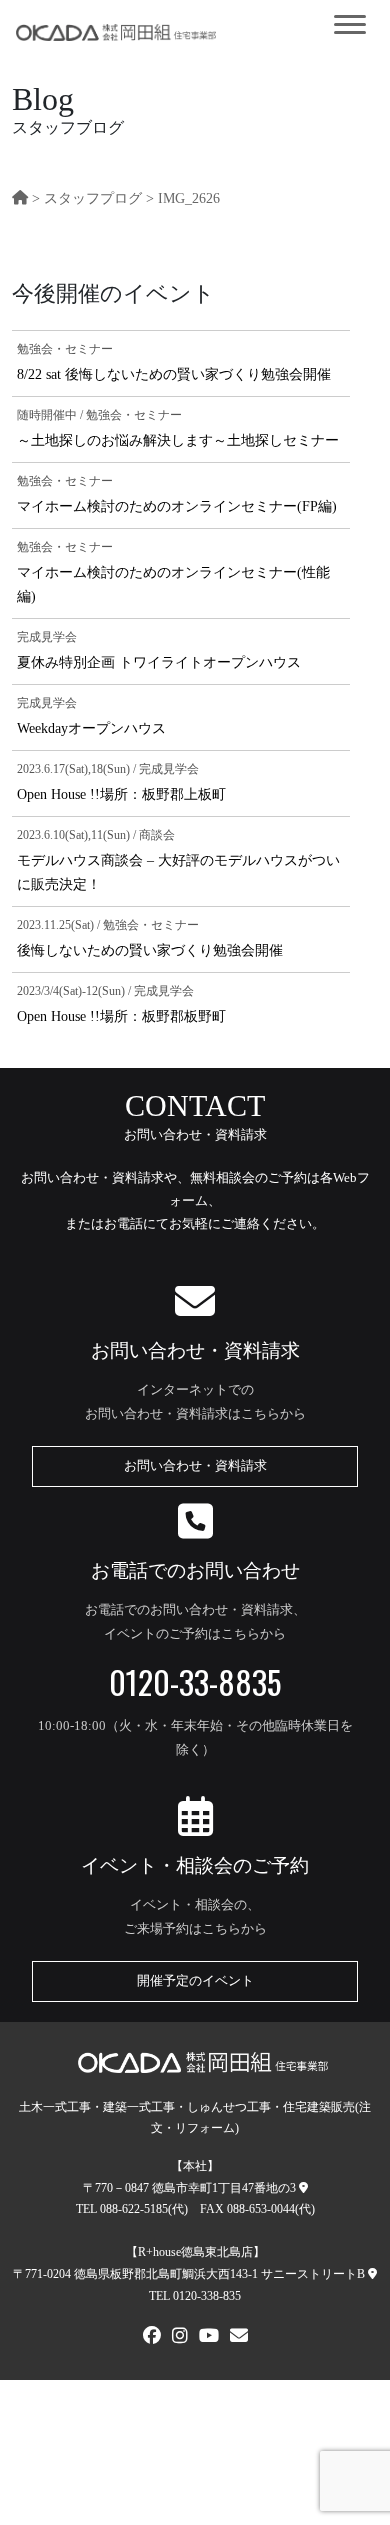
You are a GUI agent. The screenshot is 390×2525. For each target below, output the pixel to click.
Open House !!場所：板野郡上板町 (121, 794)
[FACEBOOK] (152, 2338)
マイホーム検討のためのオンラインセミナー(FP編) (177, 506)
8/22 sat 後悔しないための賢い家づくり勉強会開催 (174, 374)
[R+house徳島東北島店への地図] (372, 2274)
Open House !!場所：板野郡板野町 (121, 1016)
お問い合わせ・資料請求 (195, 1466)
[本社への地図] (303, 2188)
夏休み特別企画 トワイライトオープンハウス (159, 662)
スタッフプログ (93, 198)
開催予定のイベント (195, 1981)
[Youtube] (209, 2338)
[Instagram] (180, 2338)
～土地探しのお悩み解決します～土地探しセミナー (178, 440)
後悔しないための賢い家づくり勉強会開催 (150, 950)
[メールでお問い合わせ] (239, 2338)
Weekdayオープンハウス (91, 728)
